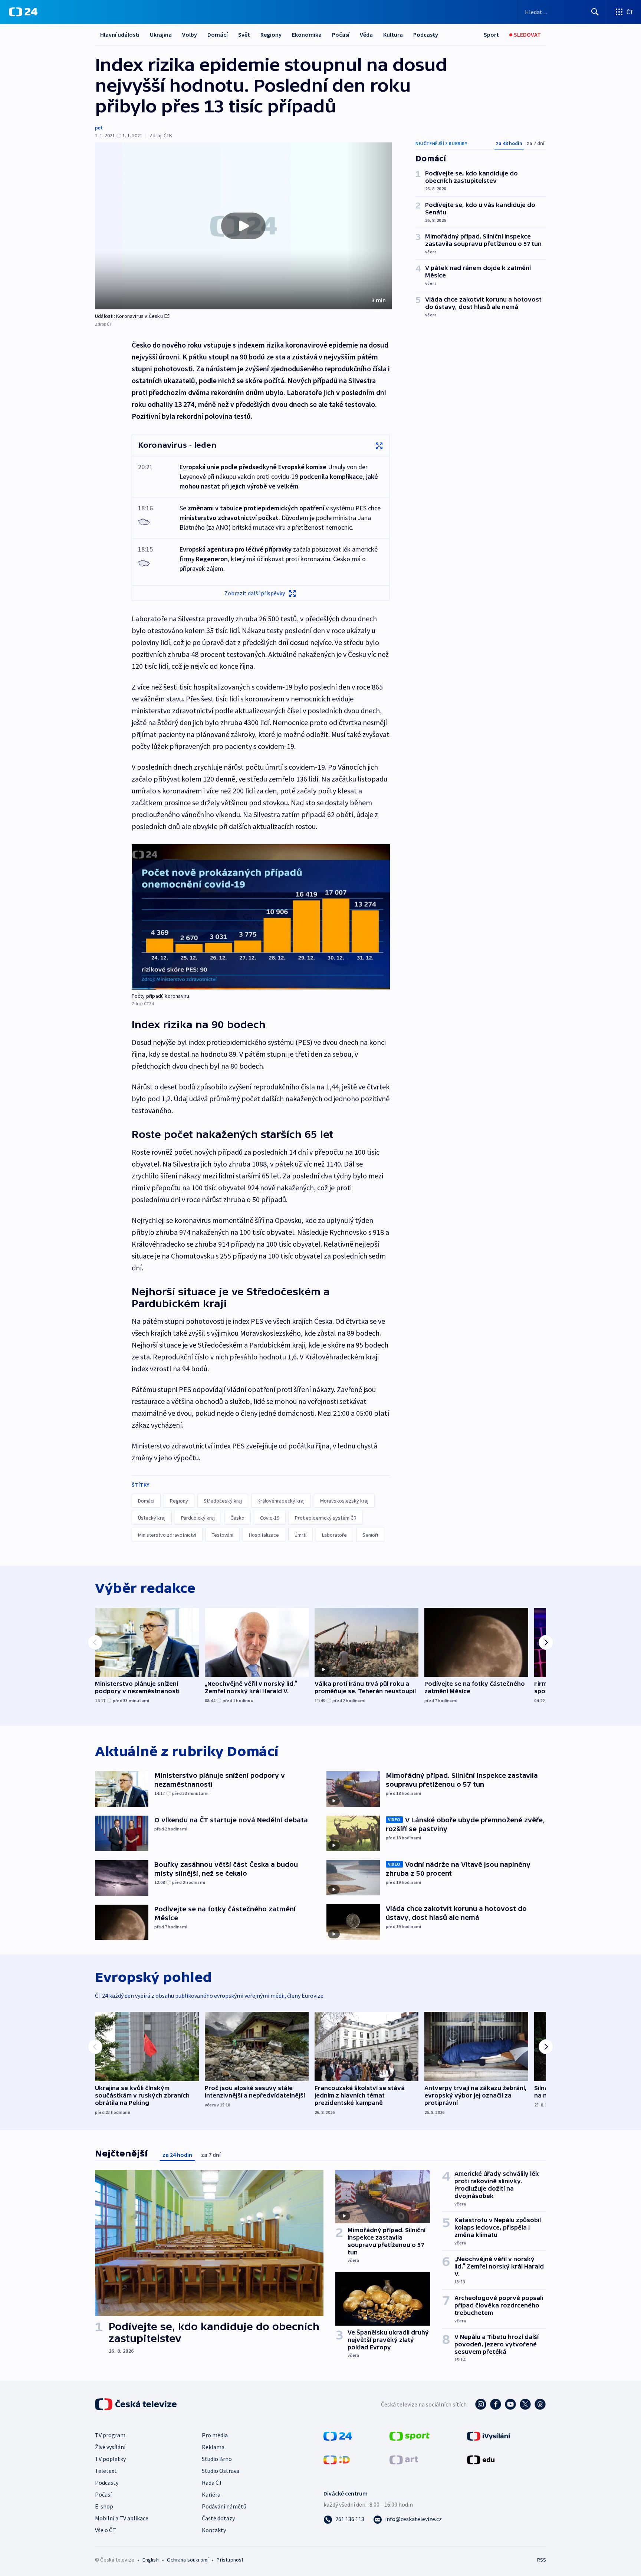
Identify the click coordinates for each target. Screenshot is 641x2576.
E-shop (104, 2506)
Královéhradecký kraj (281, 1501)
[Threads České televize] (540, 2404)
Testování (223, 1535)
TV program (110, 2435)
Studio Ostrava (221, 2471)
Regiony (271, 34)
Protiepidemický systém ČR (326, 1518)
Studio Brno (217, 2459)
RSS (542, 2560)
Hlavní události (120, 34)
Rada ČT (212, 2483)
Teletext (106, 2471)
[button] (243, 226)
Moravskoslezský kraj (344, 1501)
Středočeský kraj (223, 1501)
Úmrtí (300, 1535)
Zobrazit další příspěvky (255, 593)
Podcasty (426, 34)
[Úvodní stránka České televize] (137, 2404)
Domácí (218, 34)
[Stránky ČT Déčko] (337, 2459)
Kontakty (214, 2530)
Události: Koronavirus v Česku (129, 316)
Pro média (215, 2435)
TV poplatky (110, 2459)
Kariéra (211, 2494)
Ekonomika (307, 34)
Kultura (393, 34)
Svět (244, 34)
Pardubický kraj (198, 1518)
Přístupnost (230, 2560)
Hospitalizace (264, 1535)
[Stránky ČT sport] (410, 2435)
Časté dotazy (218, 2518)
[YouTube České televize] (510, 2404)
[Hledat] (595, 12)
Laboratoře (334, 1535)
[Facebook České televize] (496, 2404)
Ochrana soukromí (188, 2560)
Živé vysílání (110, 2447)
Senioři (370, 1535)
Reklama (213, 2447)
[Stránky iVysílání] (489, 2435)
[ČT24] (23, 12)
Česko (237, 1518)
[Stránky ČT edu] (481, 2459)
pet (99, 128)
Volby (190, 34)
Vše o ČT (106, 2530)
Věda (366, 34)
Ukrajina (161, 34)
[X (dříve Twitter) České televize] (525, 2404)
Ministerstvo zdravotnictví (167, 1535)
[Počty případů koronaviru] (261, 917)
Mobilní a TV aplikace (122, 2518)
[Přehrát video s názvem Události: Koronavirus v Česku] (243, 226)
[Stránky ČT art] (404, 2459)
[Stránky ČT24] (338, 2435)
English (150, 2560)
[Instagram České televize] (481, 2404)
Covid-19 (270, 1518)
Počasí (341, 34)
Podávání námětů (224, 2506)
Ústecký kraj (152, 1518)
